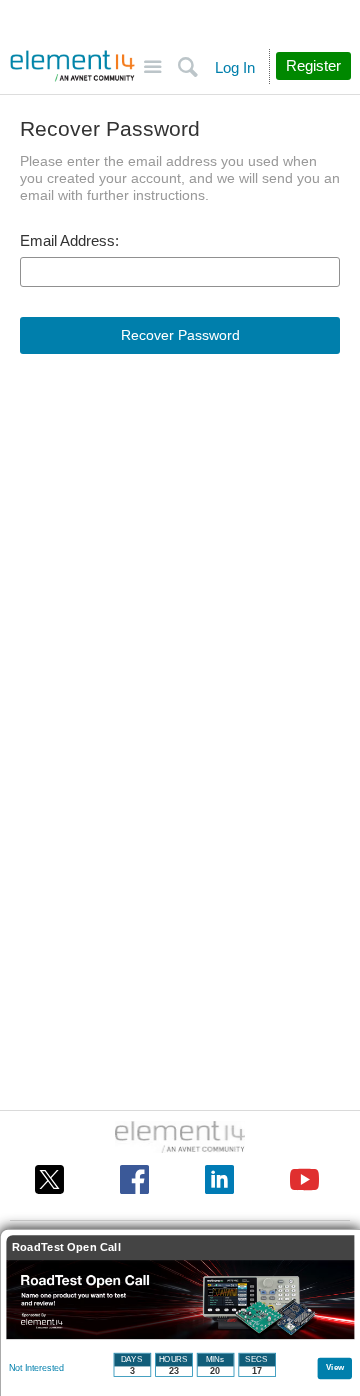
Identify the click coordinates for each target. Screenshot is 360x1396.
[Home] (72, 66)
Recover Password (180, 335)
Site (152, 67)
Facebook (134, 1179)
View (335, 1366)
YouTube (304, 1179)
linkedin (219, 1179)
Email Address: (69, 241)
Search (187, 67)
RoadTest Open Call (66, 1247)
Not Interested (36, 1368)
